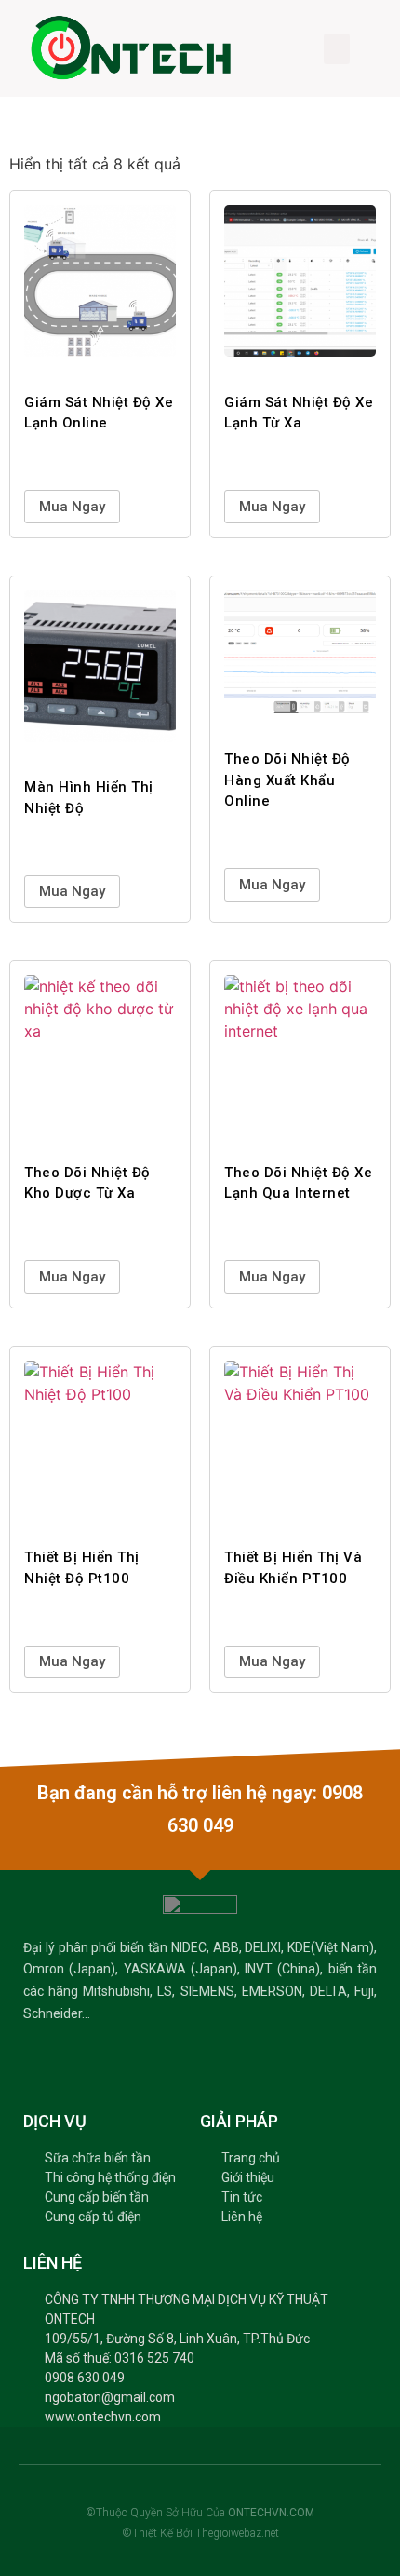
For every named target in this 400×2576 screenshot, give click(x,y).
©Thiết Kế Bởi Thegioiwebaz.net (200, 2533)
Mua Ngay (72, 507)
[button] (337, 49)
